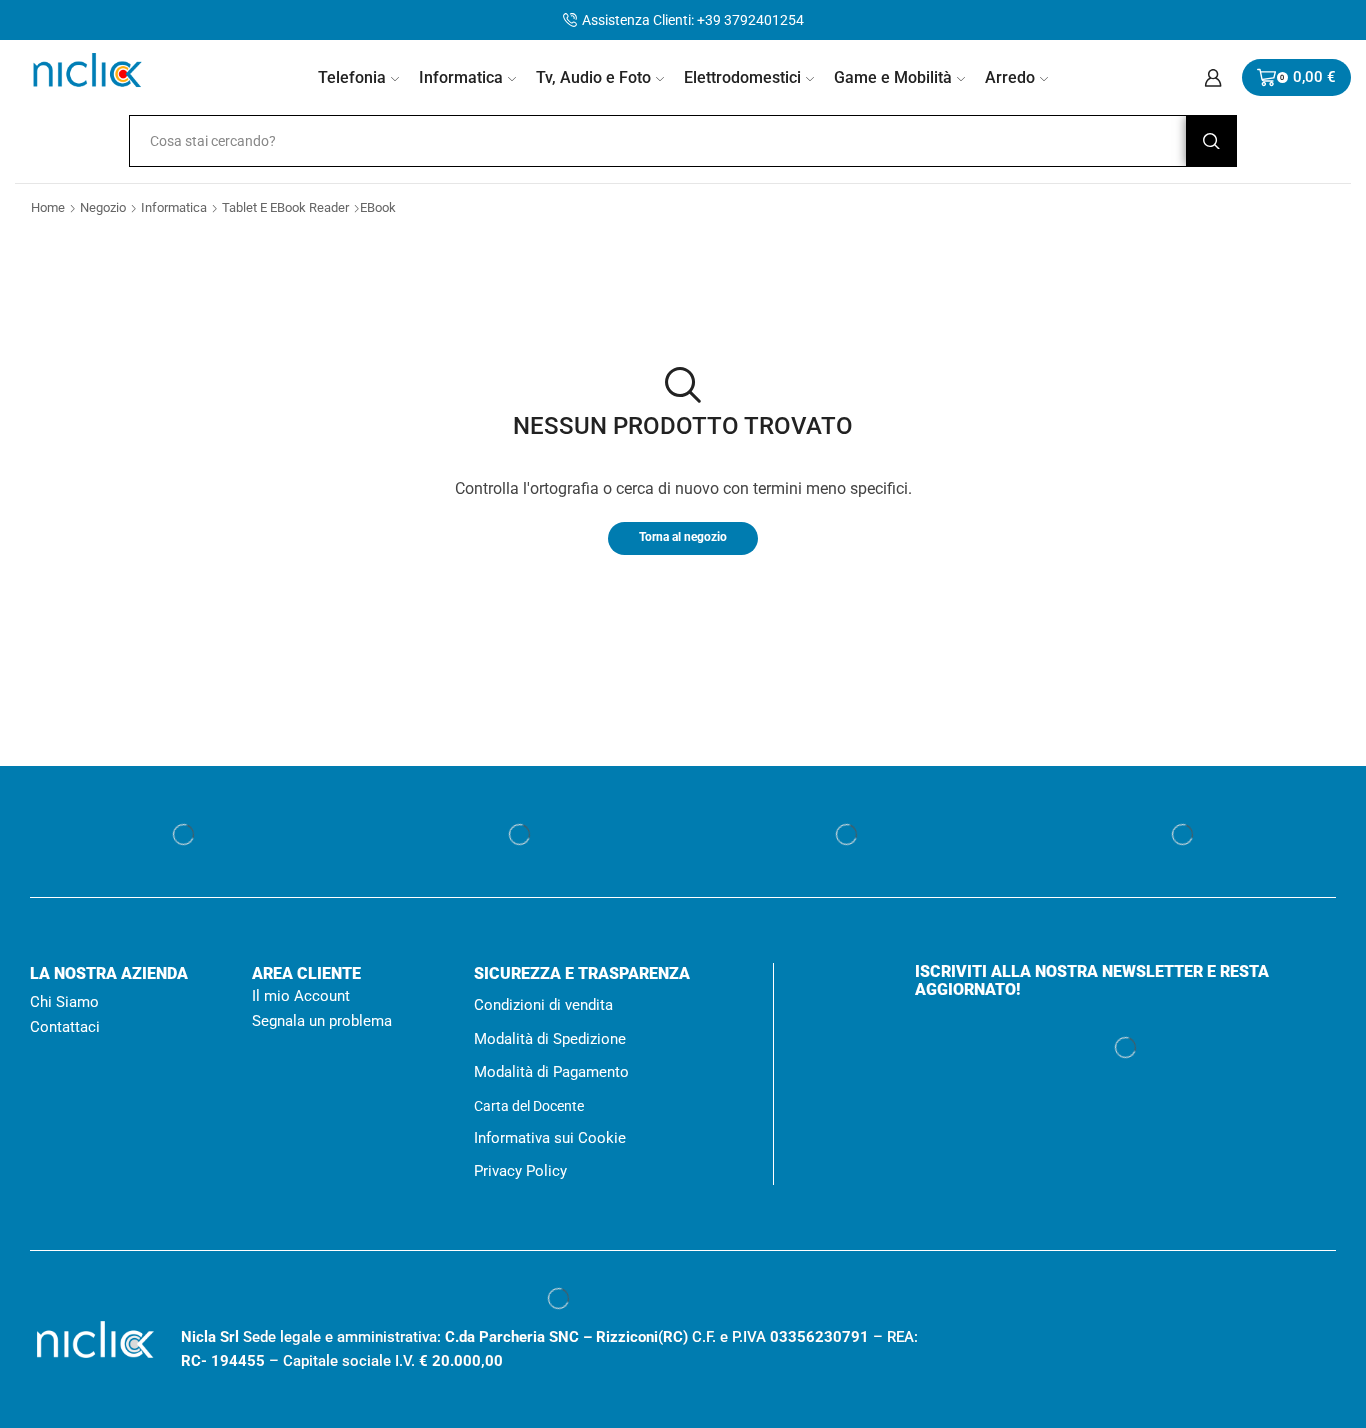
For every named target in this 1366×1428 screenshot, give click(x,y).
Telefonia (352, 77)
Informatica (461, 77)
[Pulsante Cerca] (1211, 141)
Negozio (106, 207)
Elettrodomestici (742, 77)
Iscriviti (1125, 1278)
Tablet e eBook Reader (292, 207)
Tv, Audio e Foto (593, 77)
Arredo (1010, 77)
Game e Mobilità (893, 77)
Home (48, 207)
